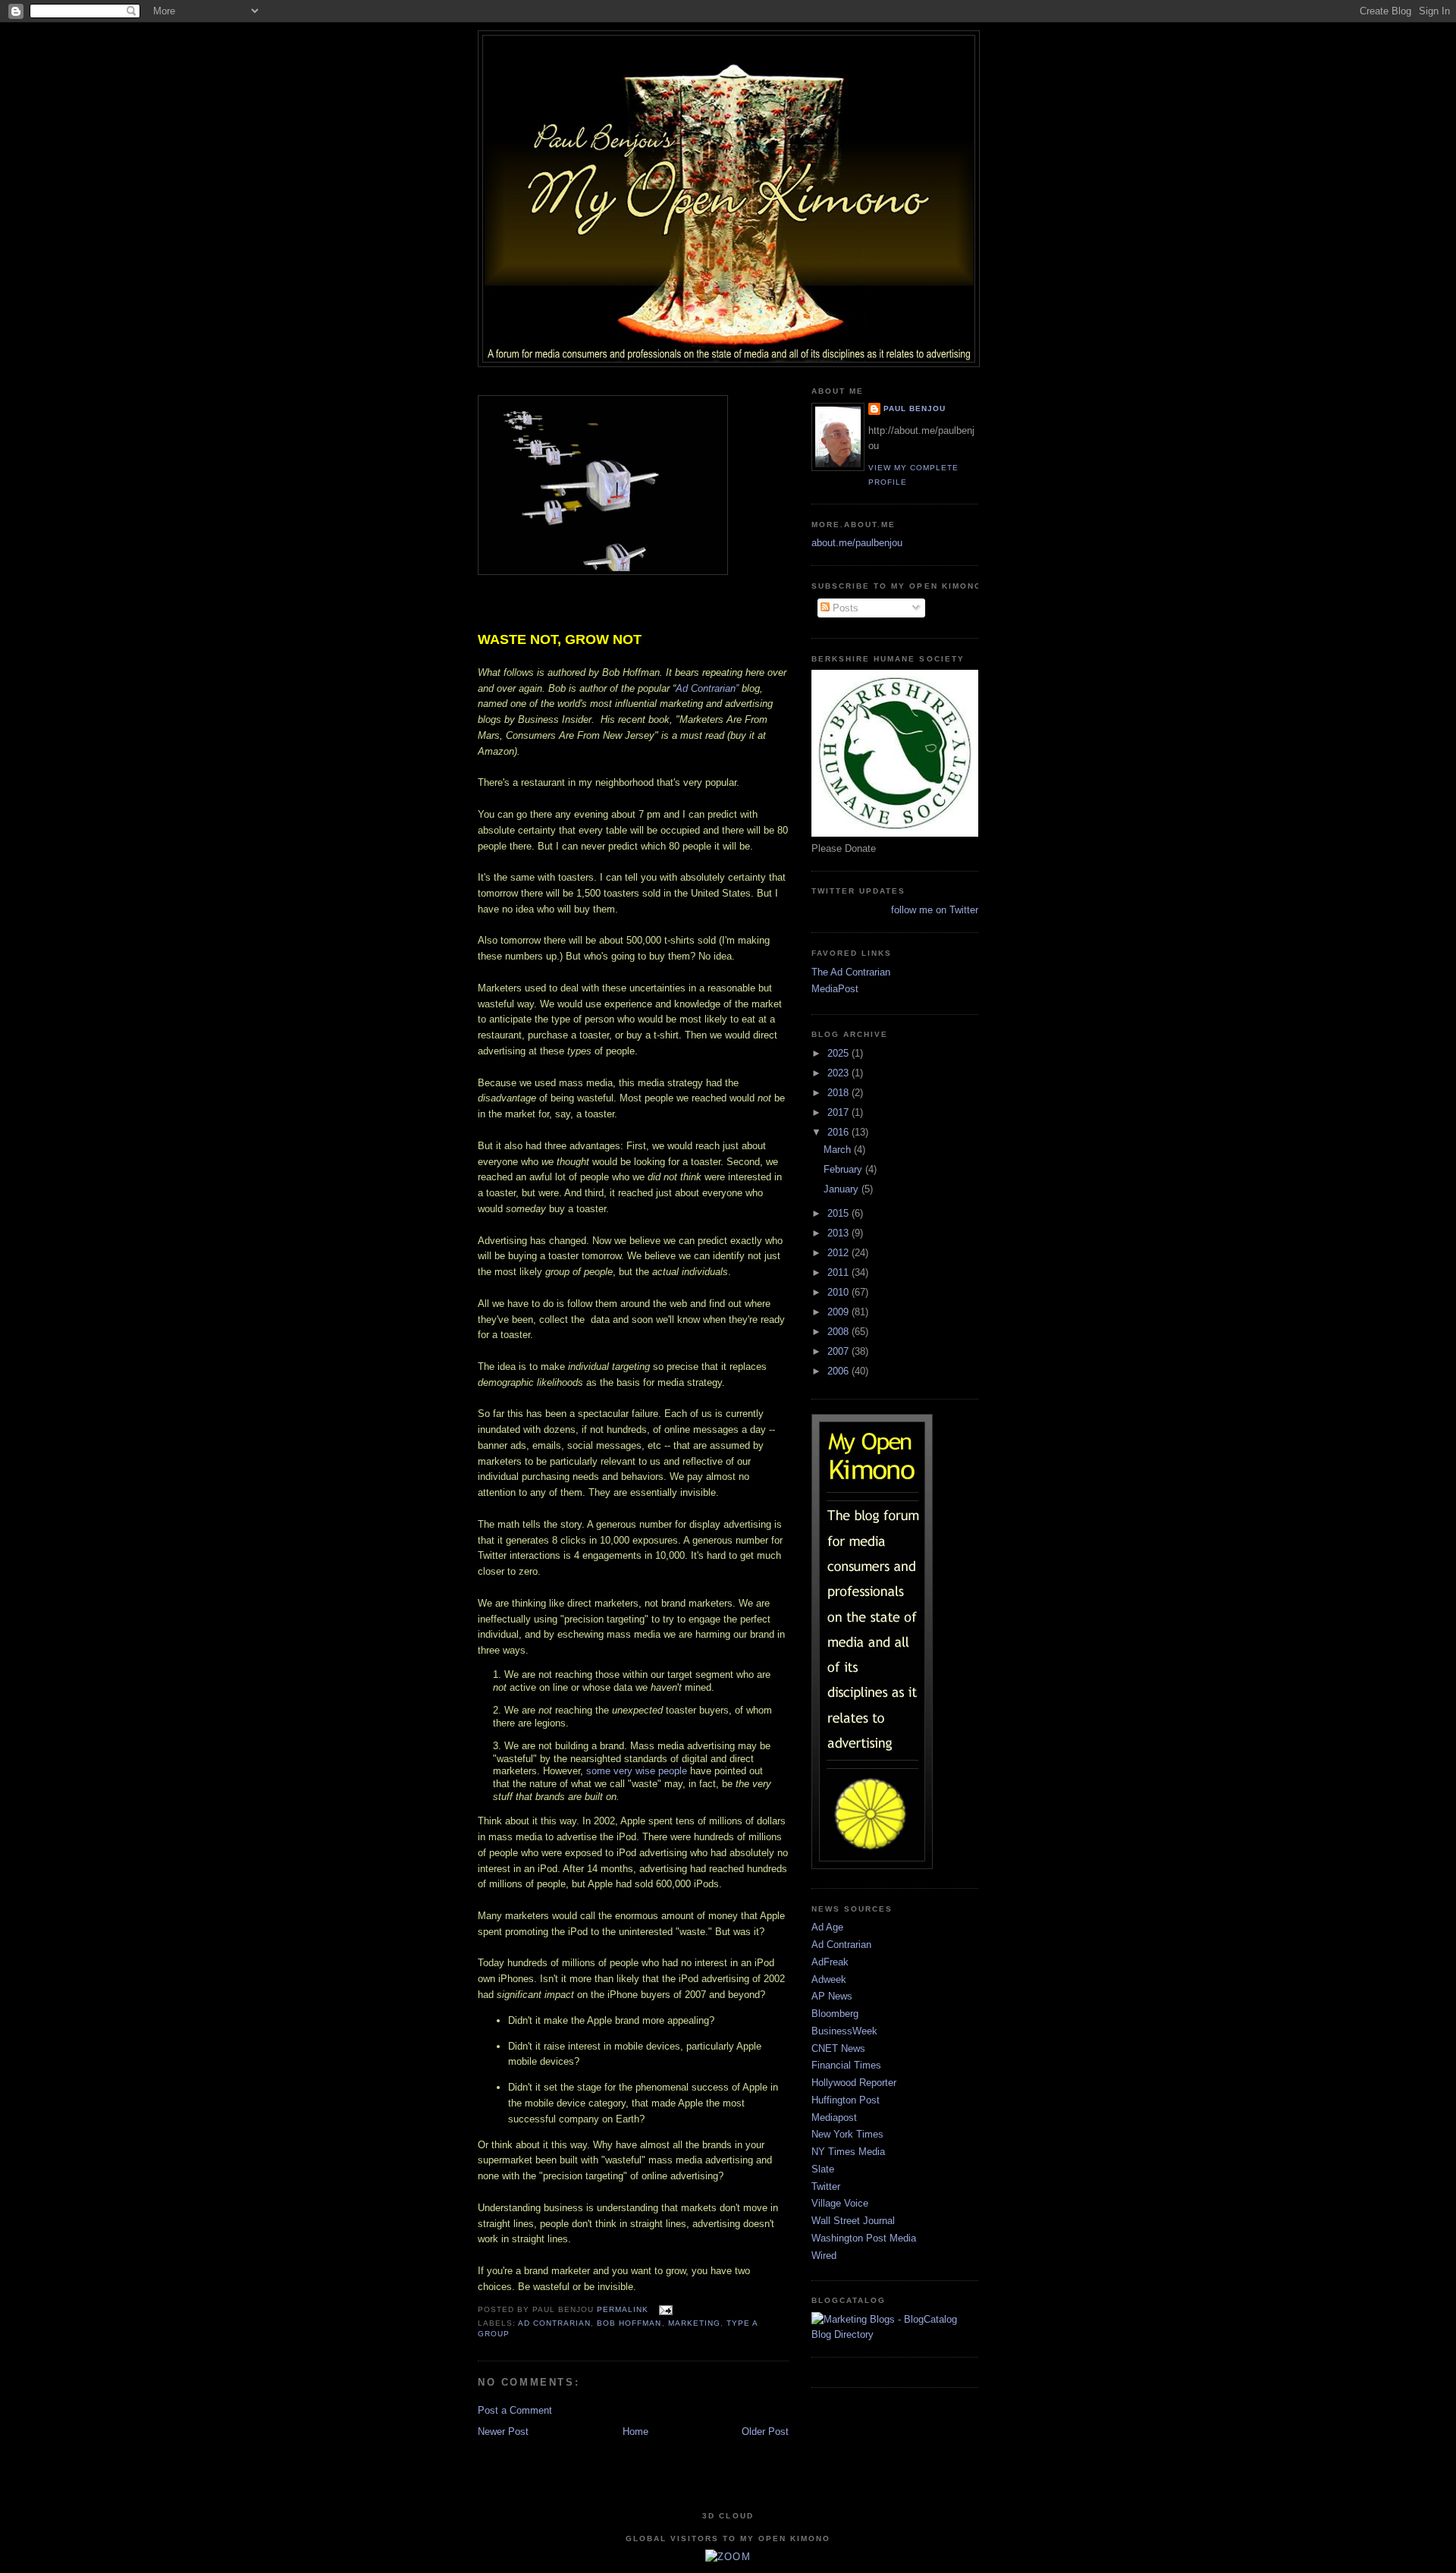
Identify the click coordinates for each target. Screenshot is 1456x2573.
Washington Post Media (864, 2238)
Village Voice (840, 2203)
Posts (844, 608)
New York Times (847, 2134)
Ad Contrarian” (707, 688)
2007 (839, 1351)
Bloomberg (835, 2014)
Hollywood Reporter (854, 2083)
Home (635, 2432)
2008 (839, 1332)
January (843, 1189)
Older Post (765, 2432)
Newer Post (503, 2432)
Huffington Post (846, 2100)
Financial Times (846, 2065)
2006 (839, 1371)
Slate (823, 2169)
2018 (839, 1093)
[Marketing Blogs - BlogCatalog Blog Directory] (895, 2334)
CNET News (838, 2048)
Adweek (829, 1979)
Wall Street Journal (853, 2221)
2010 (839, 1292)
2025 (839, 1053)
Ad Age (827, 1927)
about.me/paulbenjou (857, 543)
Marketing (694, 2323)
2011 (839, 1272)
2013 (839, 1233)
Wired (824, 2256)
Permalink (623, 2309)
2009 (839, 1312)
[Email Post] (663, 2309)
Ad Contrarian (554, 2323)
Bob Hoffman (629, 2323)
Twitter (826, 2187)
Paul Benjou (915, 408)
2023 (839, 1073)
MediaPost (835, 989)
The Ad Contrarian (851, 972)
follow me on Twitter (935, 910)
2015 (839, 1213)
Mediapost (834, 2117)
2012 (839, 1253)
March (839, 1150)
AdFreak (830, 1962)
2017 (839, 1112)
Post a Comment (515, 2410)
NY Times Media (848, 2152)
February (844, 1169)
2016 (839, 1132)
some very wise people (637, 1771)
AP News (832, 1996)
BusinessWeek (844, 2031)
